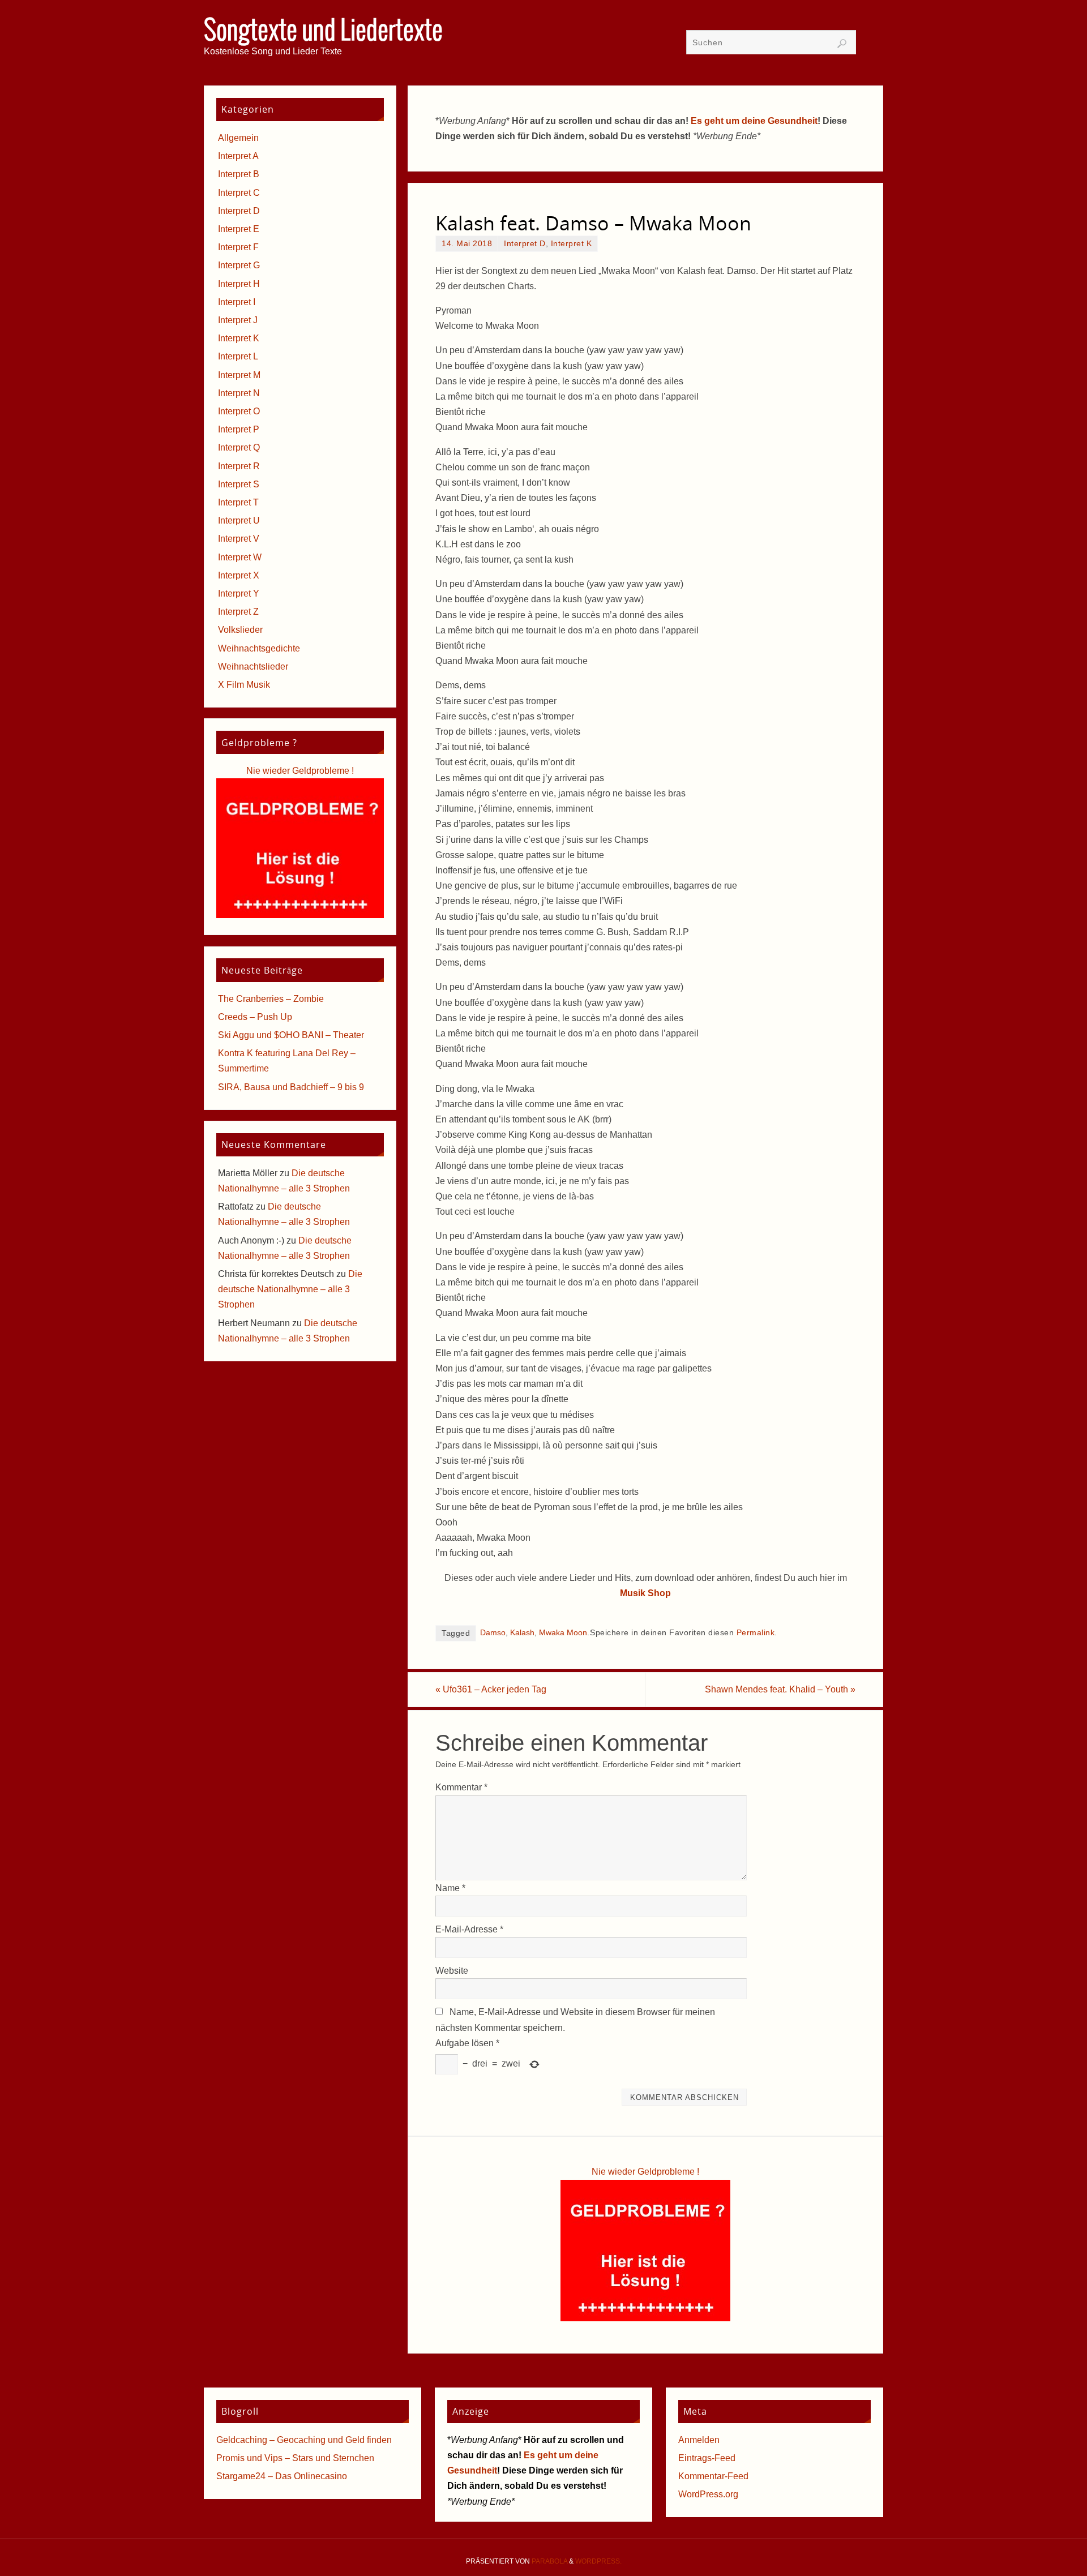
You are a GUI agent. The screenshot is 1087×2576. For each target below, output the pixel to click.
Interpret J (238, 320)
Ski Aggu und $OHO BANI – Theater (291, 1035)
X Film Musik (244, 685)
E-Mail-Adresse (469, 1929)
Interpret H (239, 284)
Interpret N (239, 393)
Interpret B (239, 174)
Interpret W (240, 557)
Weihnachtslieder (253, 666)
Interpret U (239, 520)
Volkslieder (240, 630)
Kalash (522, 1633)
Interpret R (239, 466)
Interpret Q (239, 447)
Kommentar (461, 1787)
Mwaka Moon (563, 1633)
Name (450, 1888)
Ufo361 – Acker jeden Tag (491, 1689)
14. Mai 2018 (467, 244)
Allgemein (238, 138)
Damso (493, 1633)
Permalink (756, 1633)
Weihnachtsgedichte (259, 648)
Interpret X (239, 575)
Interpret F (238, 247)
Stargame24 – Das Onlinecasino (282, 2476)
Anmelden (699, 2440)
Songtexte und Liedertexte (323, 32)
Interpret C (239, 193)
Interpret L (238, 356)
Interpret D (525, 244)
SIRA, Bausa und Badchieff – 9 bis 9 (291, 1087)
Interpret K (572, 244)
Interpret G (239, 265)
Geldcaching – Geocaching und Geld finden (304, 2440)
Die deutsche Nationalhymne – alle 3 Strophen (290, 1289)
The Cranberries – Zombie (271, 999)
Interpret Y (239, 593)
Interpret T (238, 502)
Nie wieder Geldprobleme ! (645, 2172)
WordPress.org (708, 2494)
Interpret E (239, 229)
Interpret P (239, 429)
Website (452, 1971)
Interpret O (239, 411)
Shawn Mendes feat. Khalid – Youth (780, 1689)
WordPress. (598, 2561)
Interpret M (239, 375)
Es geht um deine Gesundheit (754, 121)
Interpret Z (238, 612)
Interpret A (238, 156)
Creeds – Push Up (255, 1017)
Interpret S (239, 484)
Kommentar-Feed (713, 2476)
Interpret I (237, 302)
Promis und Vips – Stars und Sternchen (295, 2458)
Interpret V (239, 539)
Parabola (549, 2561)
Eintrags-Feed (707, 2458)
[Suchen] (842, 44)
